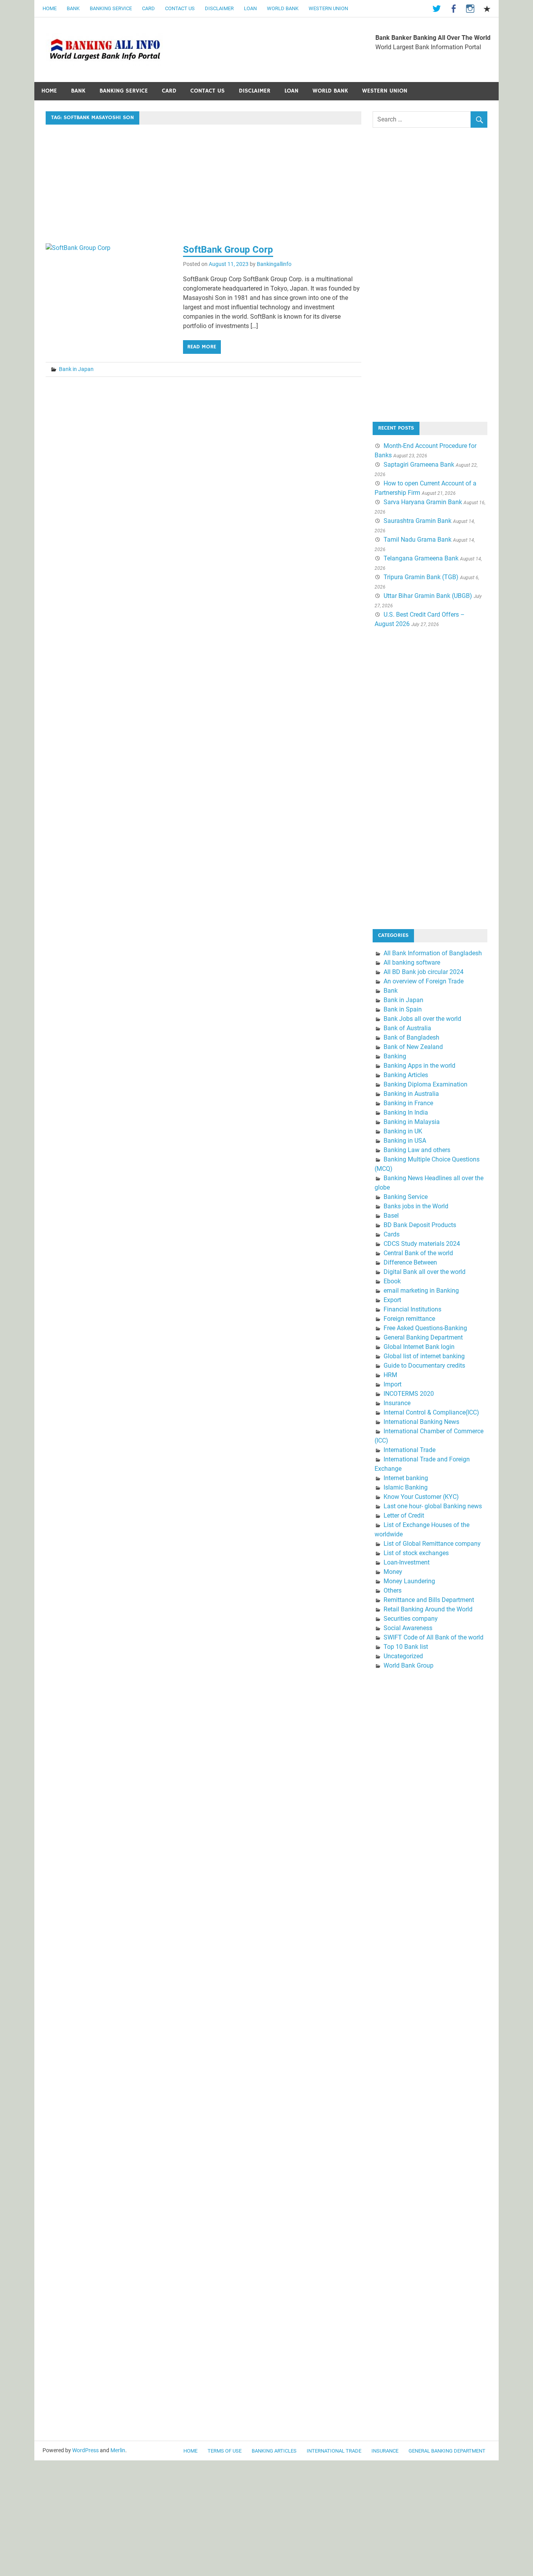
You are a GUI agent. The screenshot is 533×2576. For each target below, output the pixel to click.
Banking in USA (405, 1141)
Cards (392, 1234)
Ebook (392, 1281)
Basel (391, 1216)
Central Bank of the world (418, 1253)
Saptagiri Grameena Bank (419, 465)
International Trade (410, 1450)
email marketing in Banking (421, 1291)
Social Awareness (408, 1628)
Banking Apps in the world (419, 1066)
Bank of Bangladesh (411, 1037)
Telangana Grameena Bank (421, 558)
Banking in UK (403, 1131)
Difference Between (410, 1262)
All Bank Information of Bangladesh (433, 953)
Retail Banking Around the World (428, 1609)
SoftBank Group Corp (228, 250)
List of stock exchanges (416, 1553)
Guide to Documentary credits (424, 1366)
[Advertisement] (203, 186)
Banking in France (408, 1103)
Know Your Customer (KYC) (421, 1497)
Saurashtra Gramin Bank (418, 521)
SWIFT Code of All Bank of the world (434, 1637)
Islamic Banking (406, 1487)
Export (392, 1300)
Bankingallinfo (274, 264)
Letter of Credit (404, 1515)
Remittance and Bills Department (429, 1600)
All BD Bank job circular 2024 (424, 972)
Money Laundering (409, 1581)
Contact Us (180, 8)
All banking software (412, 962)
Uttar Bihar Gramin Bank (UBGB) (428, 596)
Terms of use (225, 2451)
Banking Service (111, 8)
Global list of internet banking (424, 1356)
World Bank (283, 8)
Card (148, 8)
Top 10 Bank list (406, 1647)
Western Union (328, 8)
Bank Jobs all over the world (422, 1019)
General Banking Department (423, 1337)
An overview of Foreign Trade (424, 981)
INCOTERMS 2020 (409, 1394)
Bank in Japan (76, 369)
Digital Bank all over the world (425, 1272)
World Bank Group (409, 1665)
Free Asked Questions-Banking (425, 1328)
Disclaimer (219, 8)
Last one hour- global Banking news (433, 1506)
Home (50, 8)
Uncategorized (403, 1656)
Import (393, 1384)
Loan (250, 8)
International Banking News (421, 1422)
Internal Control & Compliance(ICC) (431, 1412)
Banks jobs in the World (416, 1206)
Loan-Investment (407, 1562)
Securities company (411, 1619)
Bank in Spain (403, 1009)
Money (393, 1572)
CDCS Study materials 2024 (422, 1244)
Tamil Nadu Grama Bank (418, 540)
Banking (395, 1056)
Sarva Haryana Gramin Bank (423, 502)
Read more (202, 347)
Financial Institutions (412, 1309)
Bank (73, 8)
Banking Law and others (417, 1150)
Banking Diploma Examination (426, 1084)
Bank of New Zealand (413, 1047)
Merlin (118, 2450)
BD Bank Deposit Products (420, 1225)
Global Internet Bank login (419, 1347)
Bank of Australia (407, 1028)
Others (393, 1590)
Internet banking (406, 1478)
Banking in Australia (411, 1094)
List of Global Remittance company (432, 1544)
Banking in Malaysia (412, 1122)
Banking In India (406, 1112)
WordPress (85, 2450)
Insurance (397, 1403)
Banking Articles (406, 1075)
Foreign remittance (409, 1319)
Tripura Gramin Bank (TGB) (421, 577)
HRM (390, 1375)
